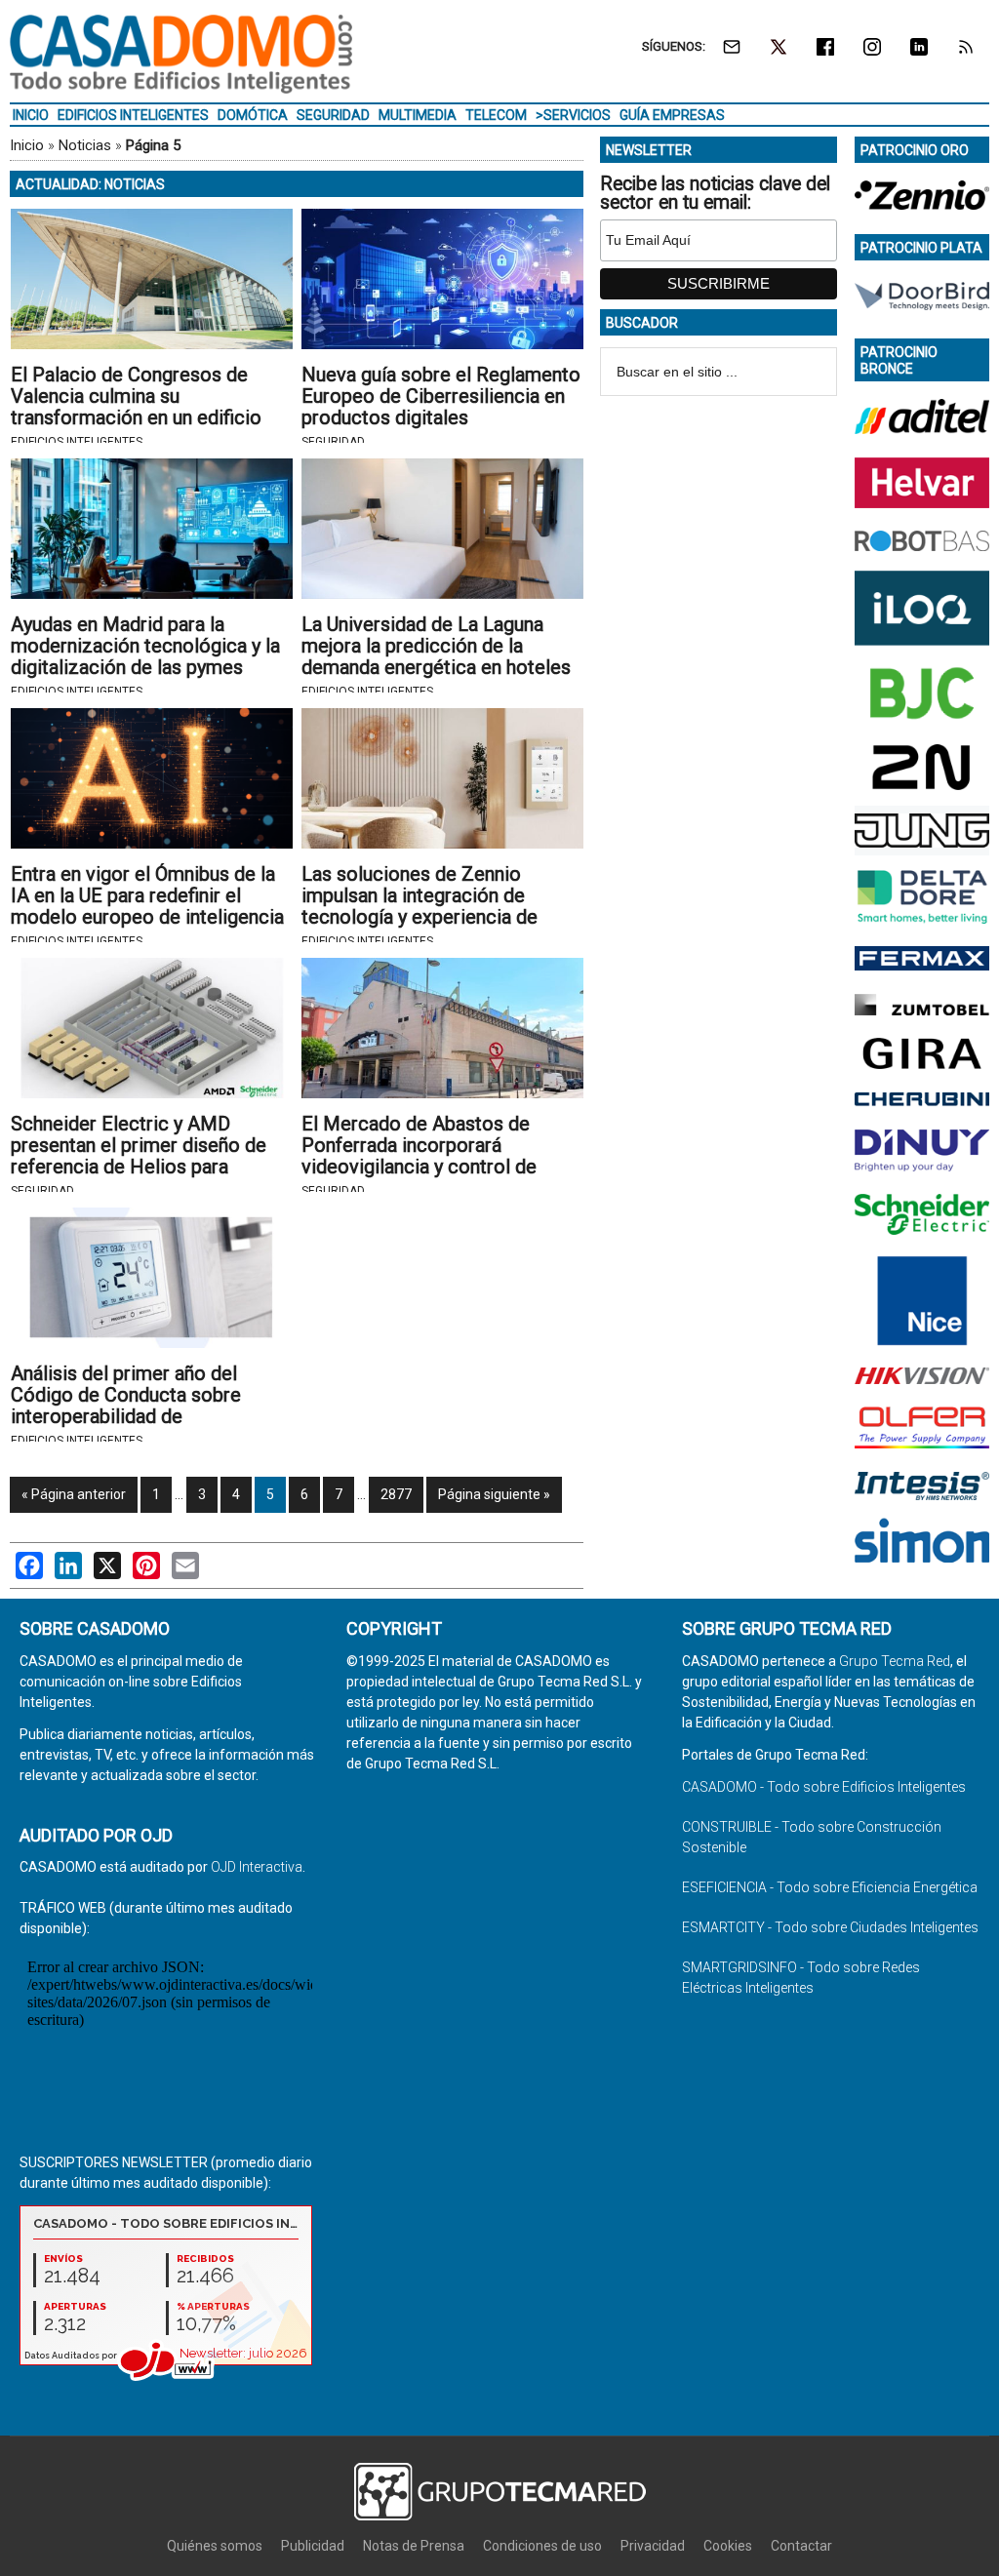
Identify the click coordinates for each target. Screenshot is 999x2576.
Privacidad (653, 2546)
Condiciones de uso (542, 2546)
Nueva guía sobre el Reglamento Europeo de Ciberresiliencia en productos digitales (441, 396)
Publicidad (313, 2546)
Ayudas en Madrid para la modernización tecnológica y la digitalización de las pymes (145, 646)
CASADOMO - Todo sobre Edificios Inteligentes (824, 1787)
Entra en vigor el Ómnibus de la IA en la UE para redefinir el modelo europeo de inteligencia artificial (147, 906)
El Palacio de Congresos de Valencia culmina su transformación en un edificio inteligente (136, 407)
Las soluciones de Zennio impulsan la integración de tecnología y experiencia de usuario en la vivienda (420, 906)
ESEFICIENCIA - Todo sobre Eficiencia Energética (830, 1887)
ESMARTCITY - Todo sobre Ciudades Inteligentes (830, 1927)
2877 (396, 1494)
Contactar (801, 2546)
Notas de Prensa (414, 2546)
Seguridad (333, 442)
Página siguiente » (494, 1494)
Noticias (85, 145)
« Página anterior (74, 1494)
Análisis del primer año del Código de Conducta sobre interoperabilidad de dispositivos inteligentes (126, 1406)
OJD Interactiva (257, 1867)
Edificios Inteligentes (77, 442)
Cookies (728, 2546)
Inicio (27, 145)
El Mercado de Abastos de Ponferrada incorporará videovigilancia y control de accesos (419, 1156)
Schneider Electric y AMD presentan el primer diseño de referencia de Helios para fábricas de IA (139, 1156)
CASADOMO (181, 54)
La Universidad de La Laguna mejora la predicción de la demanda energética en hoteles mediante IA (436, 656)
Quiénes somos (215, 2546)
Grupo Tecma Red (895, 1661)
